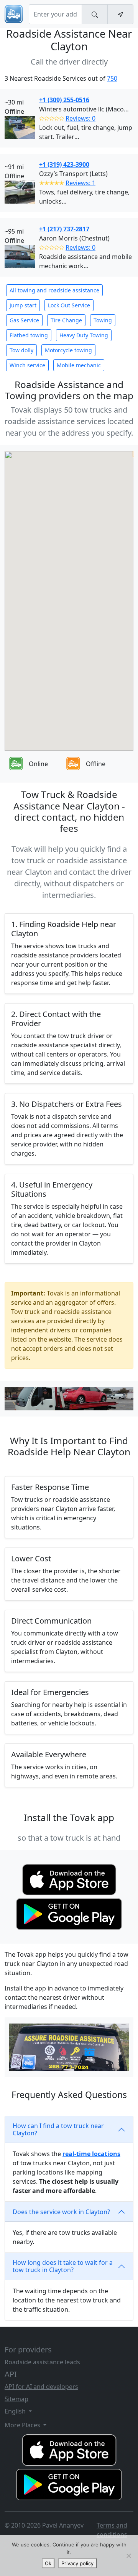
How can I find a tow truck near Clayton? (58, 2129)
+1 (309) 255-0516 (64, 100)
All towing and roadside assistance (54, 290)
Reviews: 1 (80, 183)
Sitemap (16, 2399)
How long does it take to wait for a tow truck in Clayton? (63, 2266)
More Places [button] (23, 2425)
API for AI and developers (41, 2387)
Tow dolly (21, 350)
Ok (48, 2563)
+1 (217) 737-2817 (64, 229)
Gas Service (24, 320)
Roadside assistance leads (42, 2362)
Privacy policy (77, 2563)
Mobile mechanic (79, 365)
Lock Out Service (69, 305)
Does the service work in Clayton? (61, 2212)
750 (112, 78)
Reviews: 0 (80, 118)
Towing (103, 320)
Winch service (27, 365)
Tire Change (66, 320)
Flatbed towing (29, 335)
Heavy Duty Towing (84, 335)
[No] (128, 2556)
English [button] (16, 2411)
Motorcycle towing (68, 350)
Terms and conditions (112, 2530)
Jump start (23, 305)
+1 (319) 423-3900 (64, 164)
